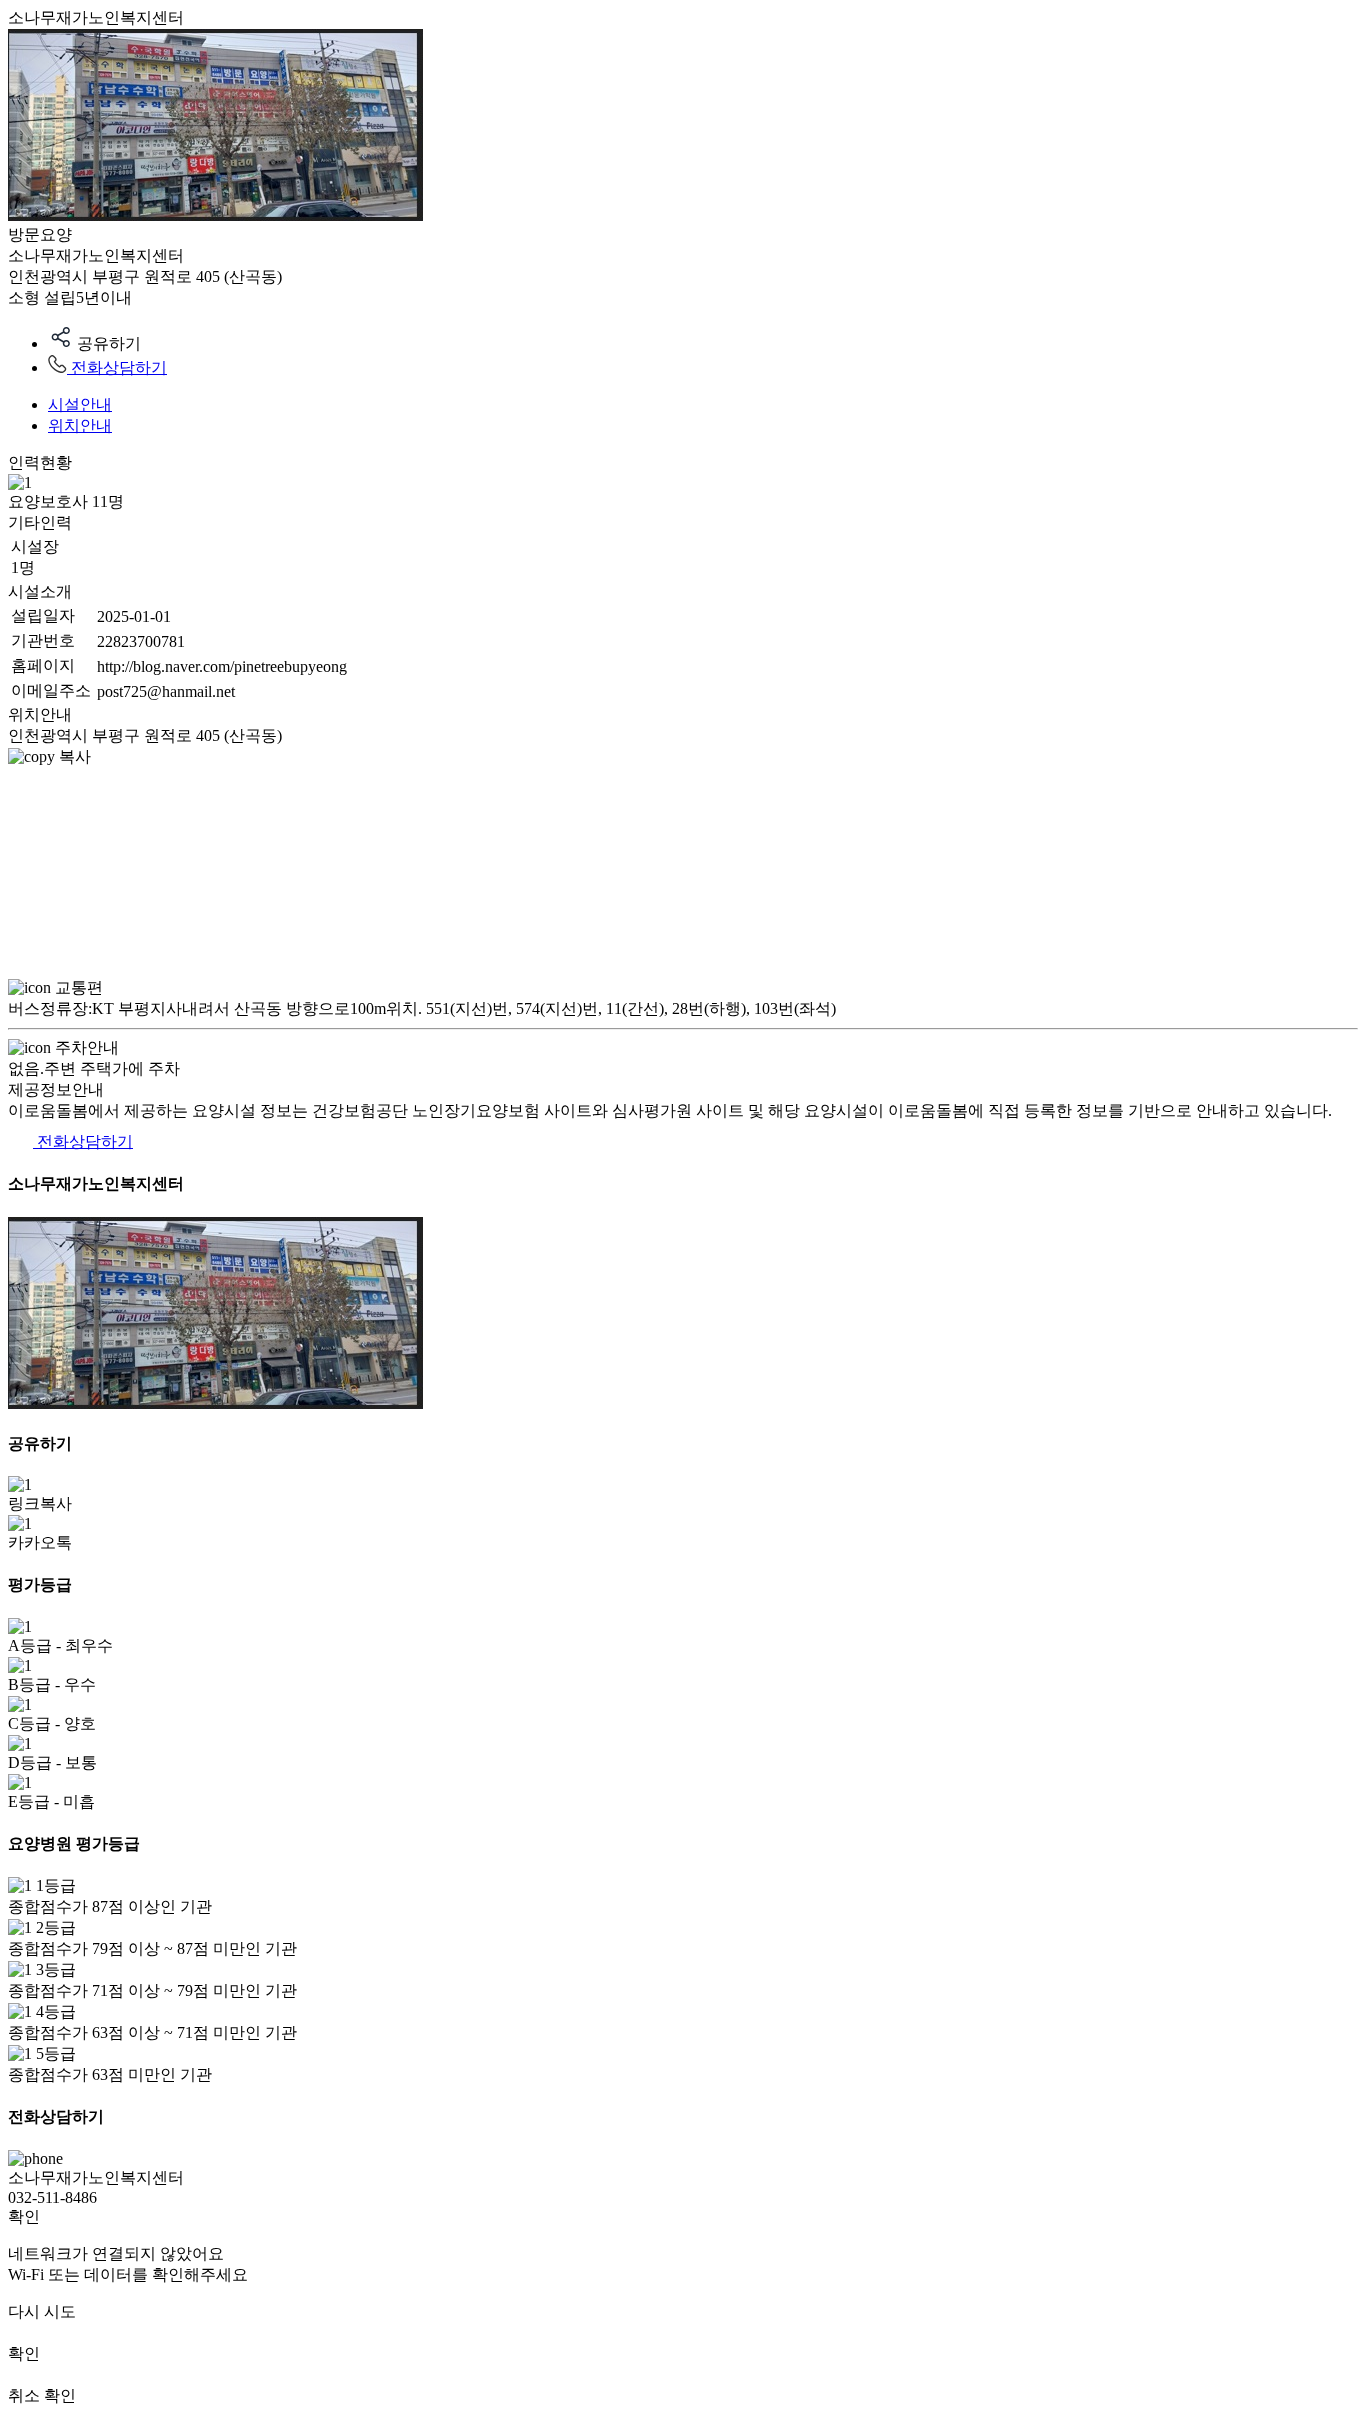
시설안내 (80, 404)
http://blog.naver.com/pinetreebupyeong (222, 666)
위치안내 (80, 425)
